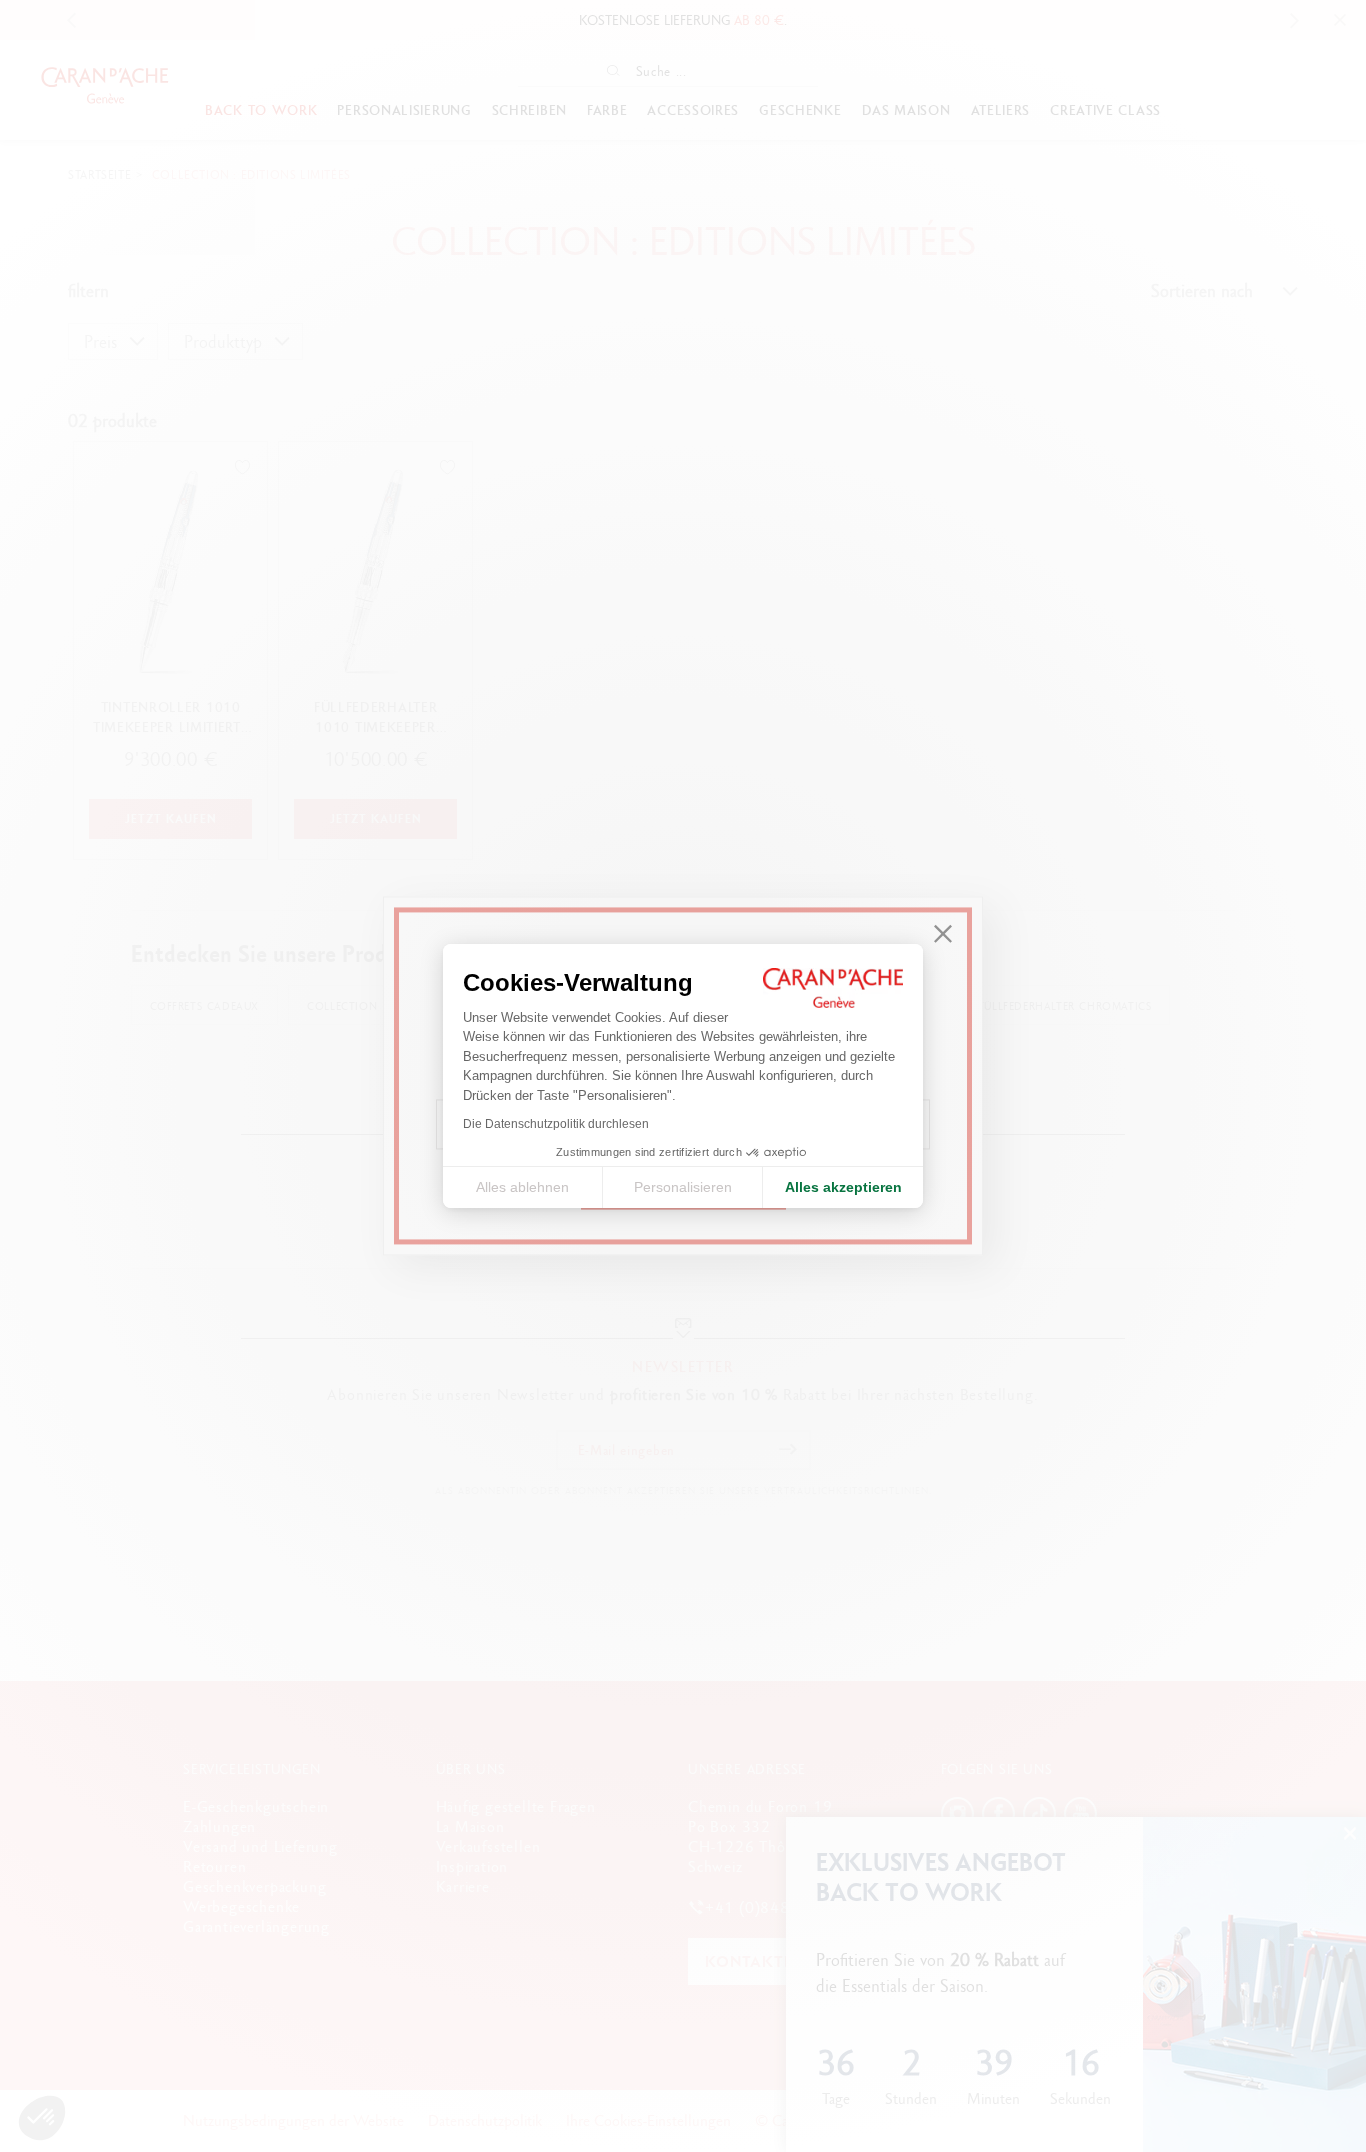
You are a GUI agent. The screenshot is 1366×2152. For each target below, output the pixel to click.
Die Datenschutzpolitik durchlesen (556, 1124)
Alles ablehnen (522, 1187)
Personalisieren (683, 1187)
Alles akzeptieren (843, 1187)
